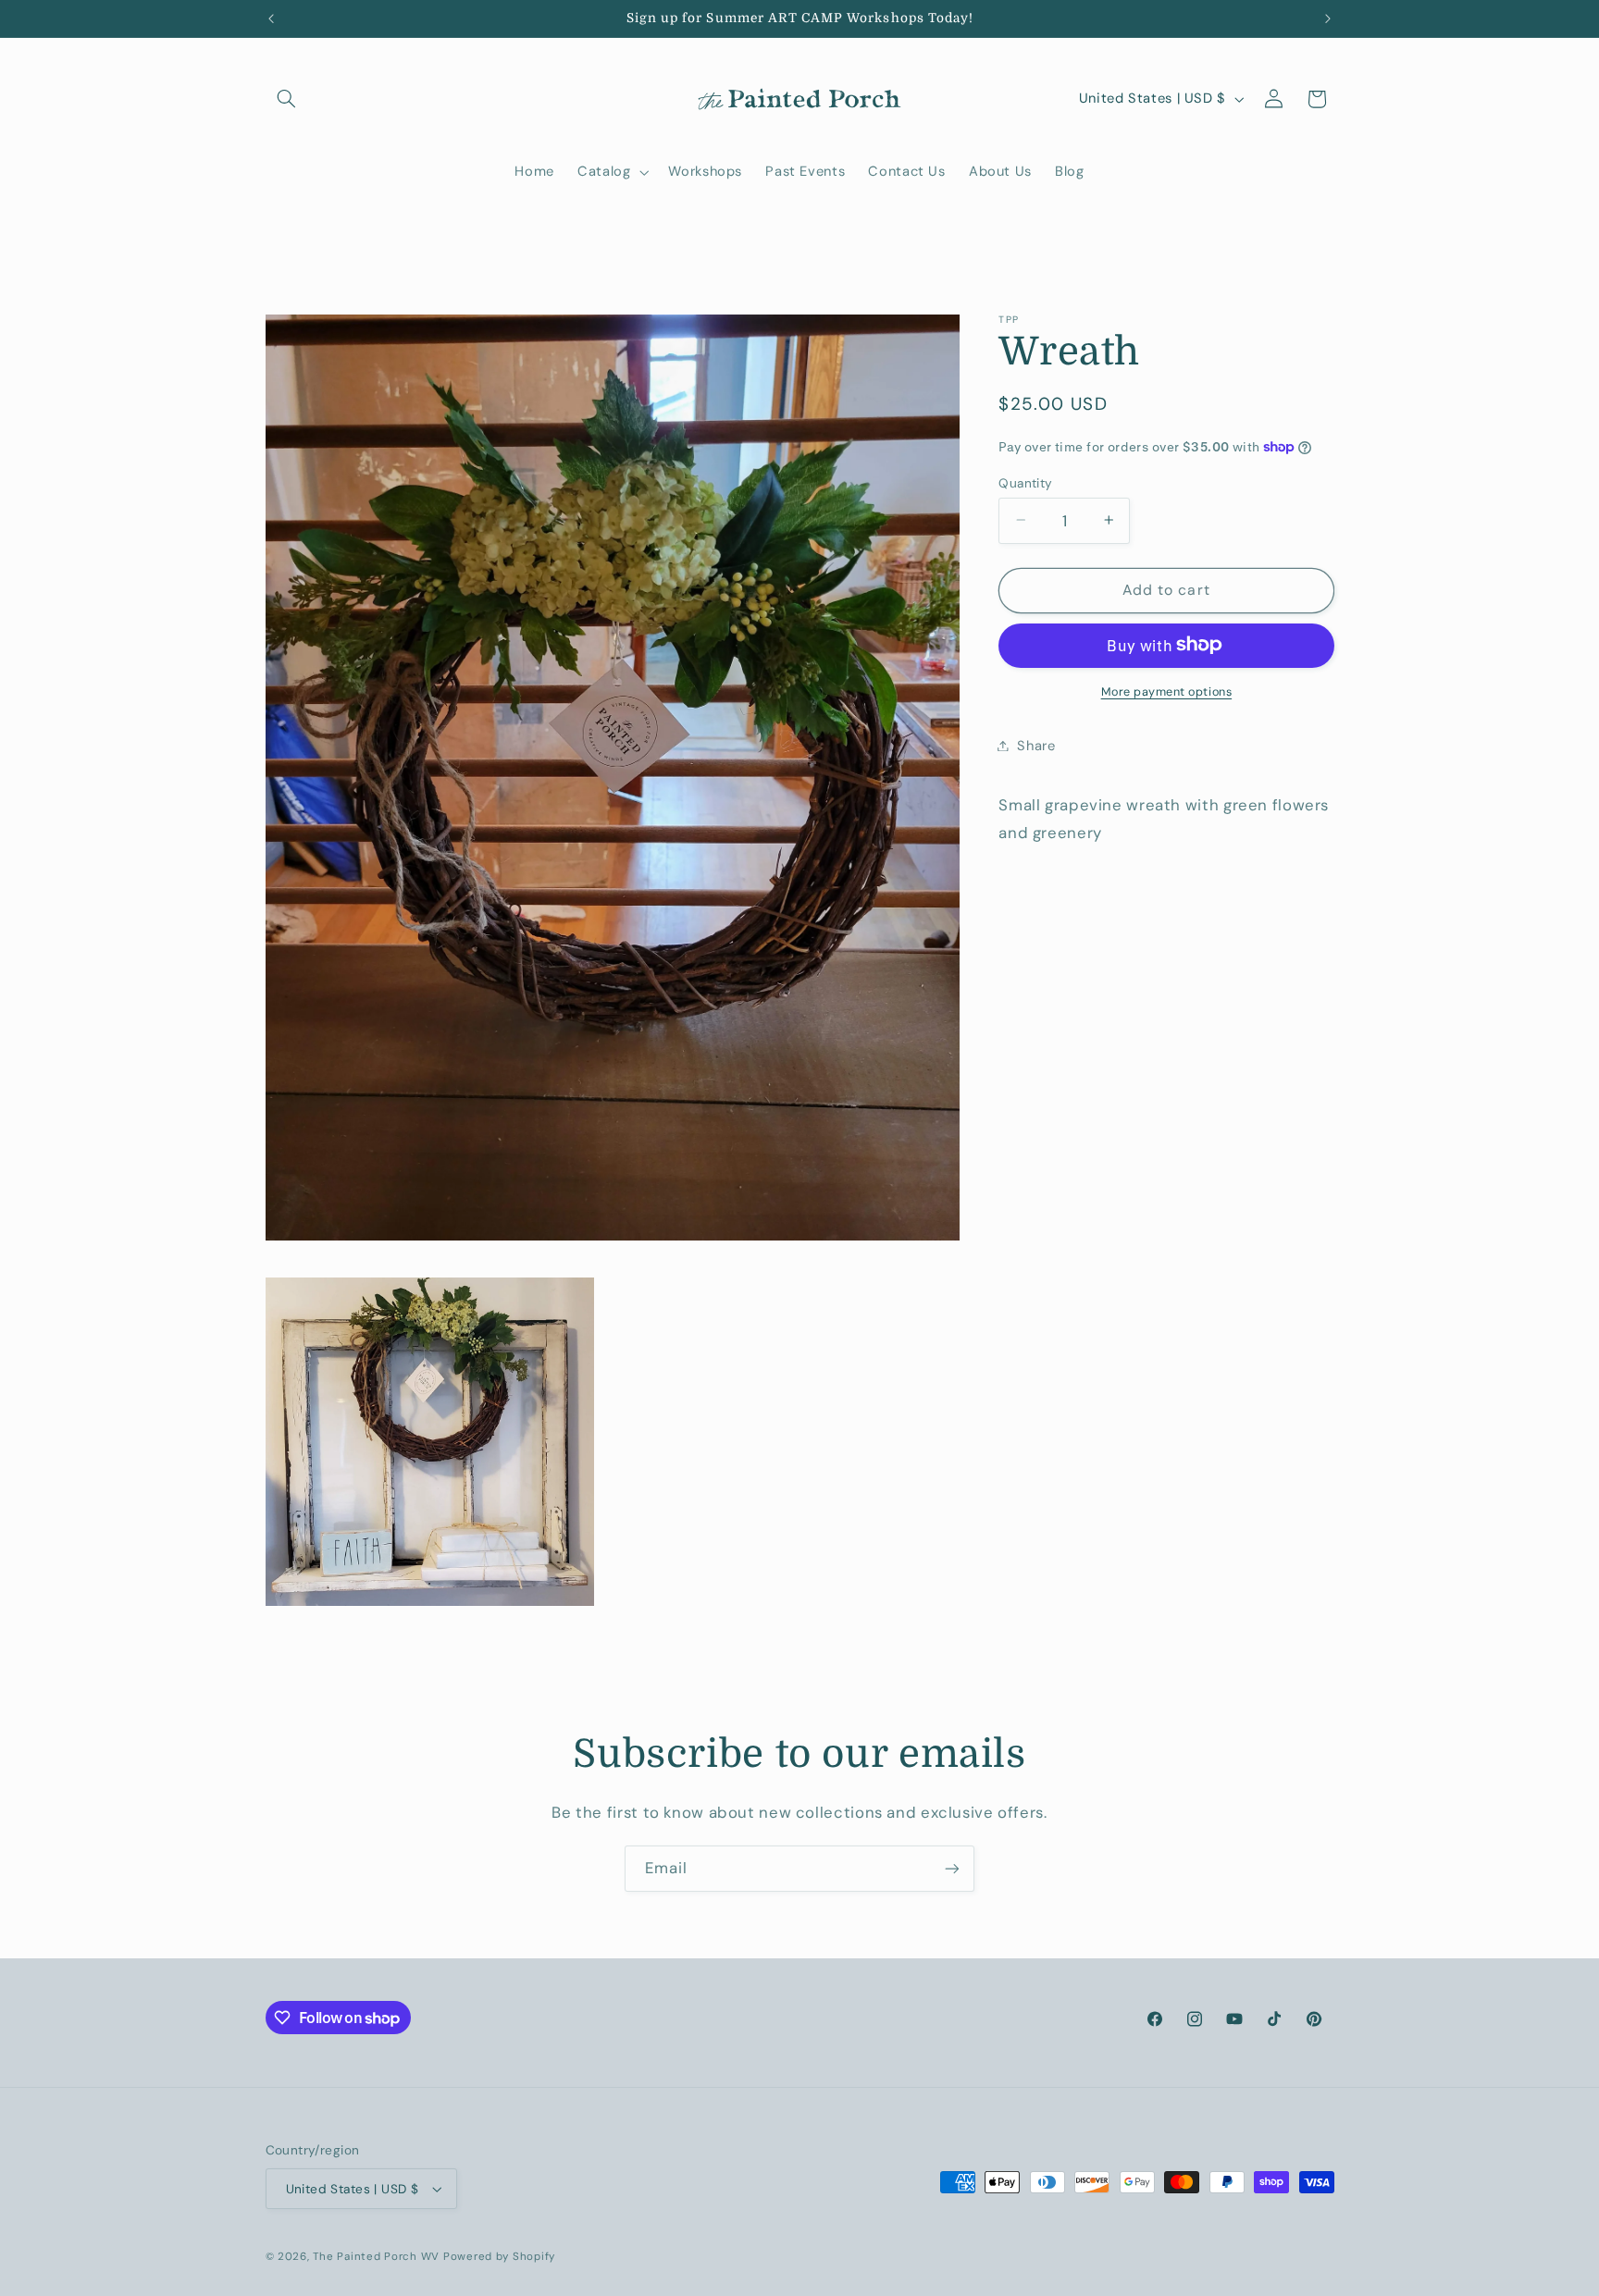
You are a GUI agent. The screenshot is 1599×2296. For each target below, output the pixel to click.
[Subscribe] (952, 1868)
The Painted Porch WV (376, 2257)
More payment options (1167, 691)
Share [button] (1036, 745)
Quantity (1025, 482)
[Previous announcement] (271, 19)
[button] (287, 99)
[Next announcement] (1328, 19)
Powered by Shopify (499, 2257)
